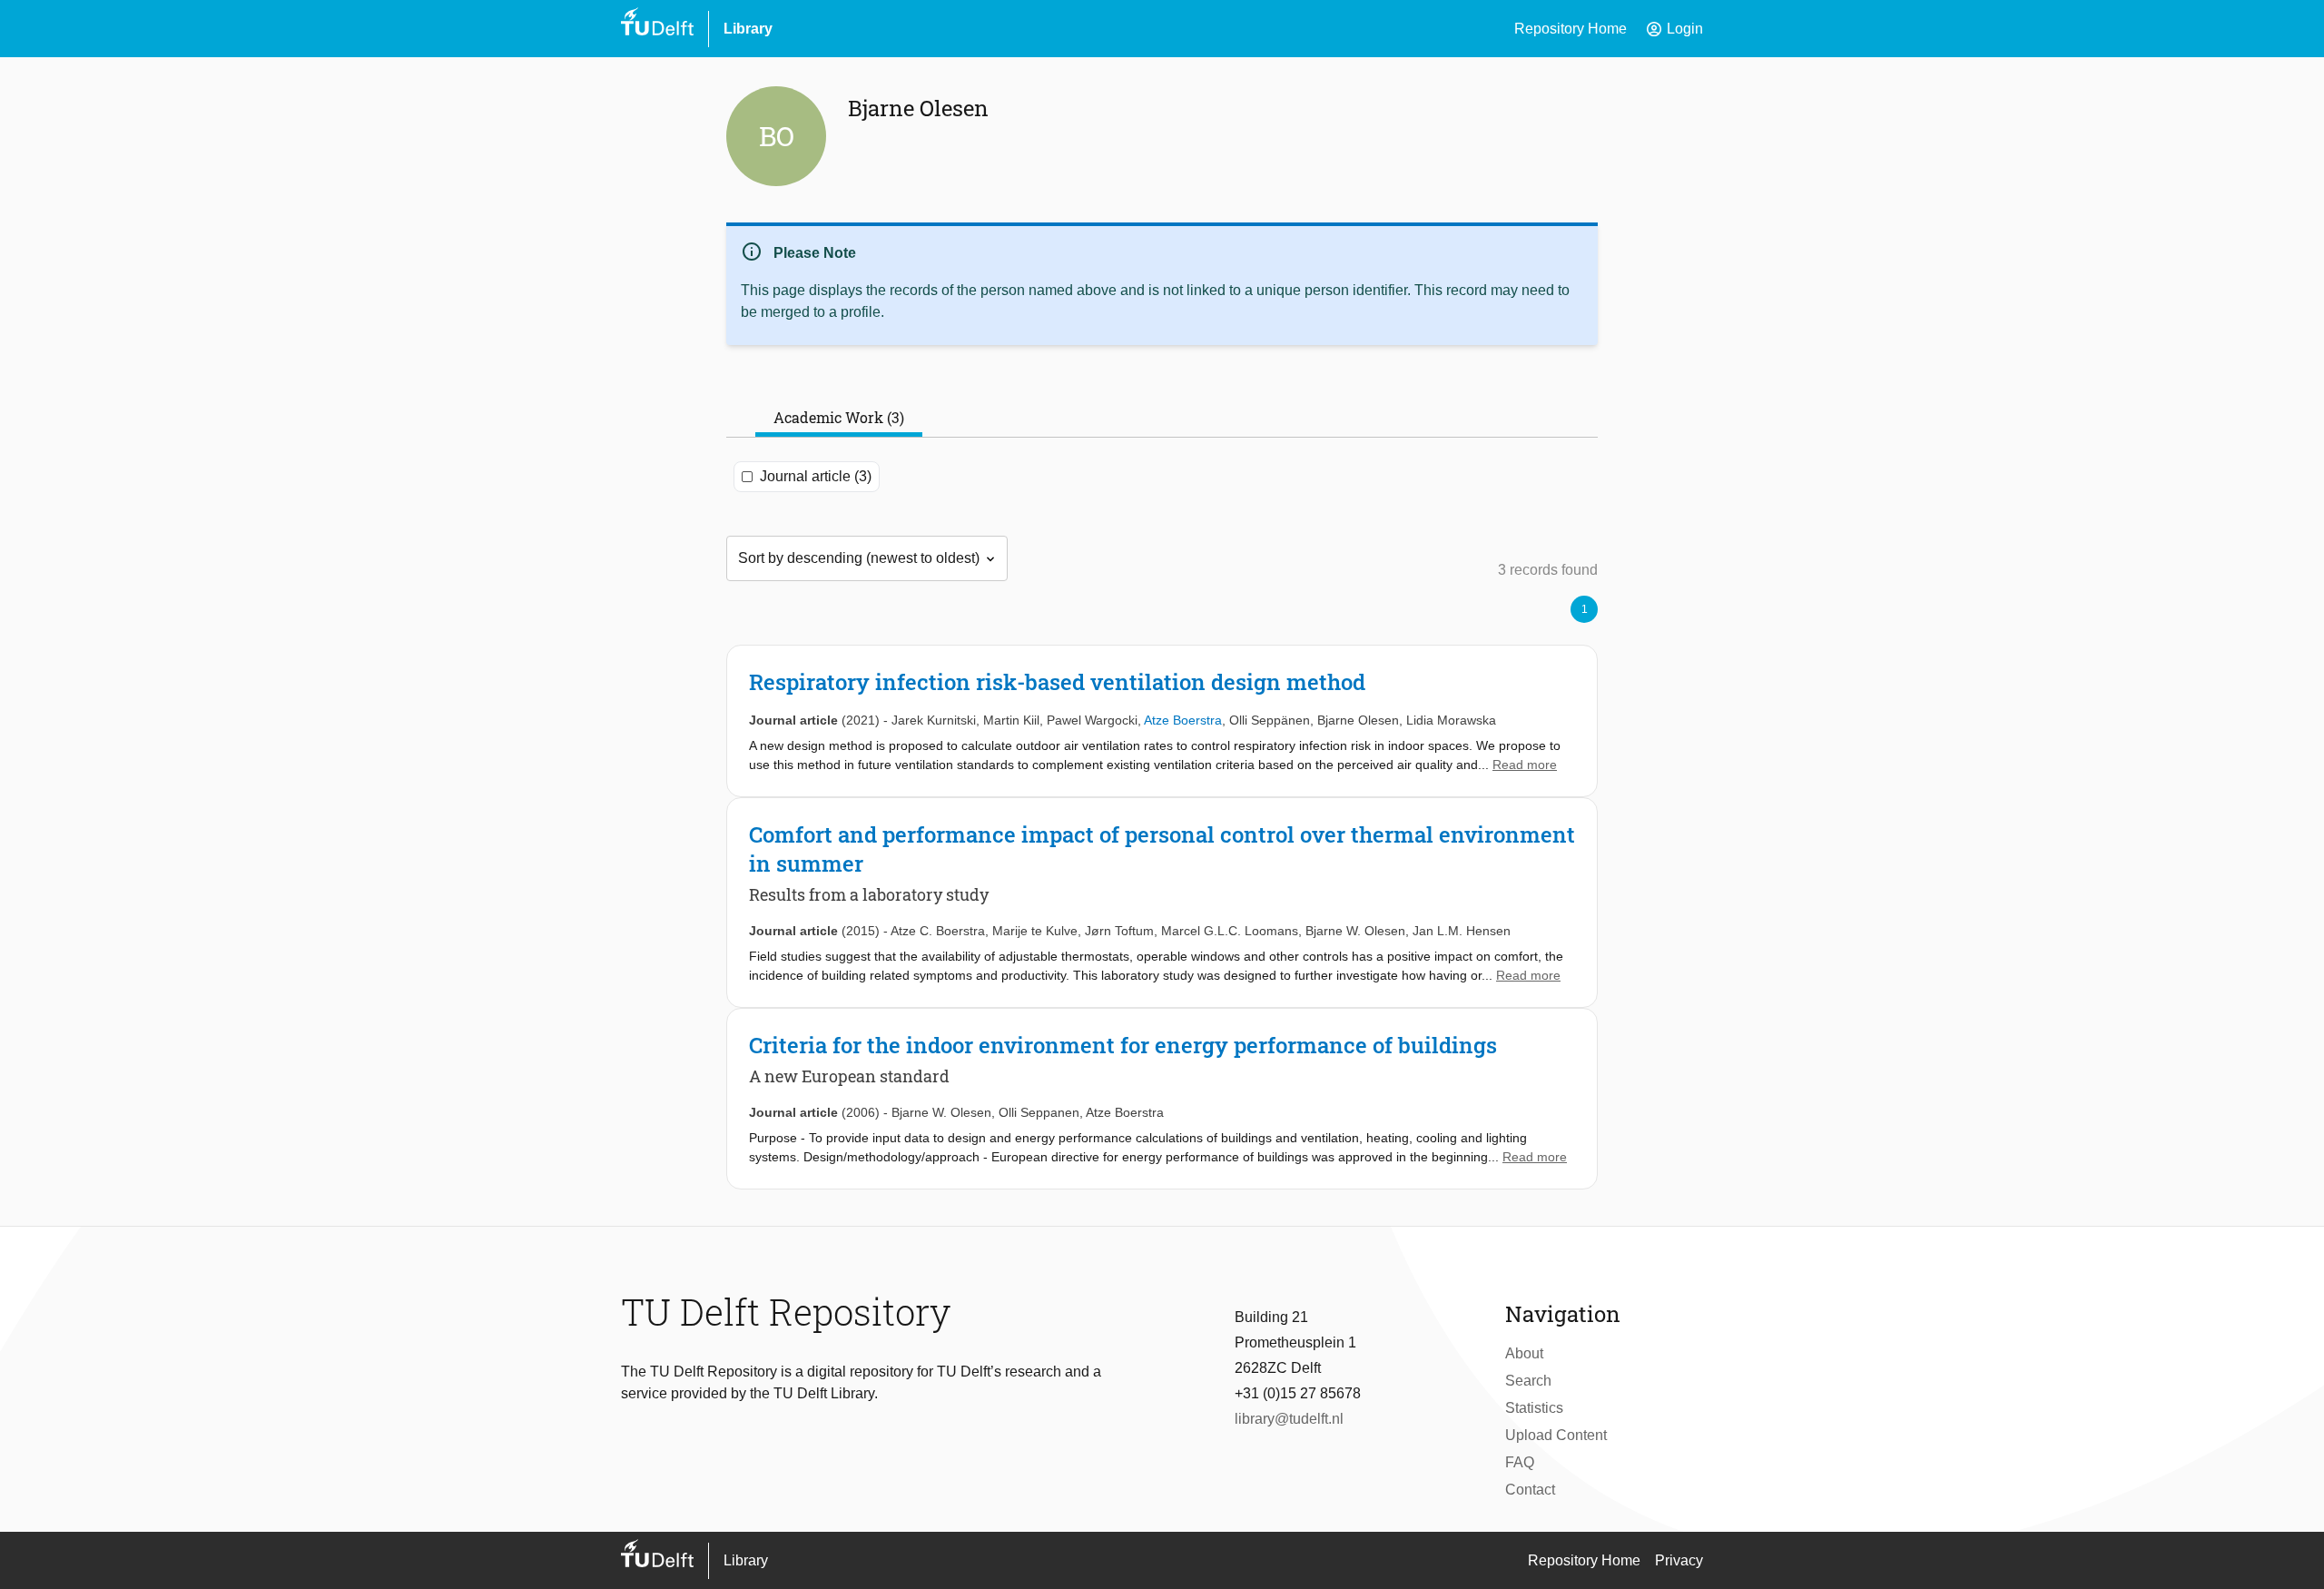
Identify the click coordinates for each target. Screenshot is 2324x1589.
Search (1528, 1381)
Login (1674, 29)
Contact (1530, 1490)
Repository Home (1571, 29)
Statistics (1534, 1408)
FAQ (1520, 1462)
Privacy (1679, 1560)
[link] (1162, 721)
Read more (1525, 765)
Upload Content (1556, 1435)
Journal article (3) (816, 476)
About (1524, 1353)
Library (748, 29)
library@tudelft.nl (1289, 1419)
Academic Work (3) (839, 417)
